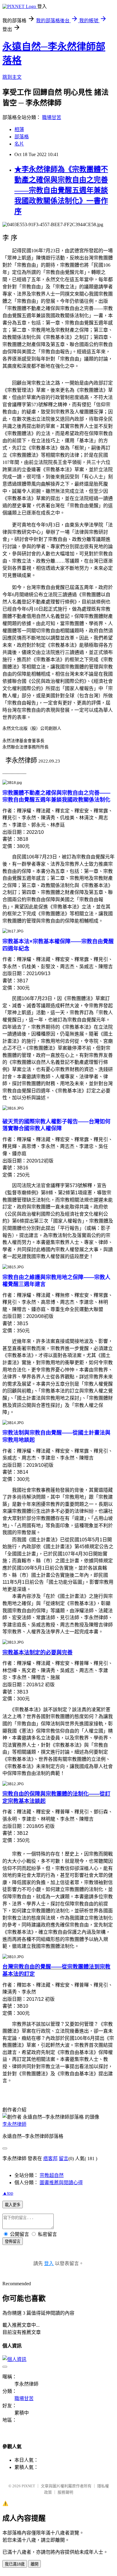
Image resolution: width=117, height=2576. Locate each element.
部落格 (22, 137)
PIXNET (28, 2486)
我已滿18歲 (15, 2564)
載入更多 (13, 2205)
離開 (34, 2564)
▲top (8, 2193)
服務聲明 (65, 2492)
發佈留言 (13, 2241)
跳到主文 (12, 77)
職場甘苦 (52, 117)
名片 (19, 144)
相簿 (19, 129)
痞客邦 (50, 2158)
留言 (64, 2158)
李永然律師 (14, 2124)
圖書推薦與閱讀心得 (61, 2183)
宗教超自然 (52, 2175)
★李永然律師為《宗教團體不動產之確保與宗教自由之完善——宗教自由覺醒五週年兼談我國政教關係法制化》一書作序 (61, 190)
